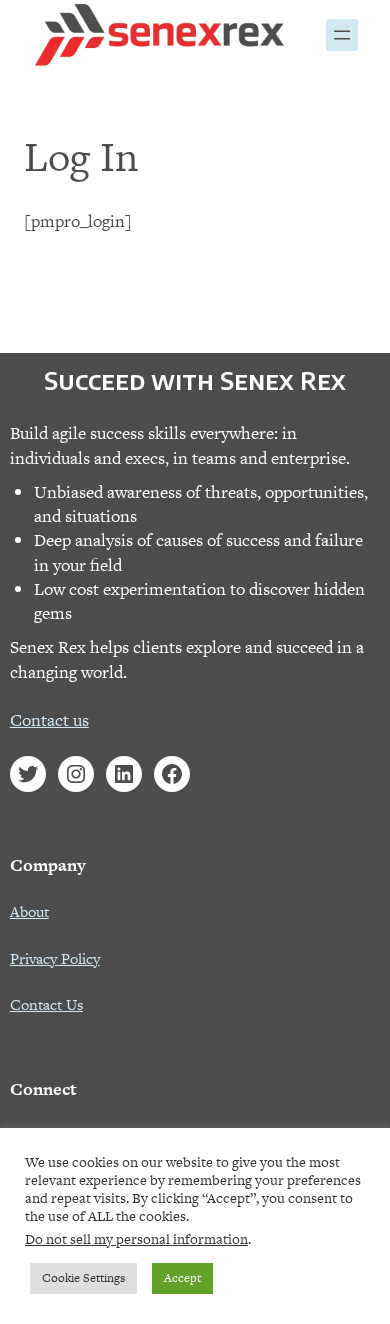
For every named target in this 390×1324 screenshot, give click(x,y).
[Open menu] (342, 35)
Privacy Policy (55, 958)
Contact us (49, 720)
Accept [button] (182, 1278)
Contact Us (46, 1004)
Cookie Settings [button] (83, 1278)
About (29, 911)
